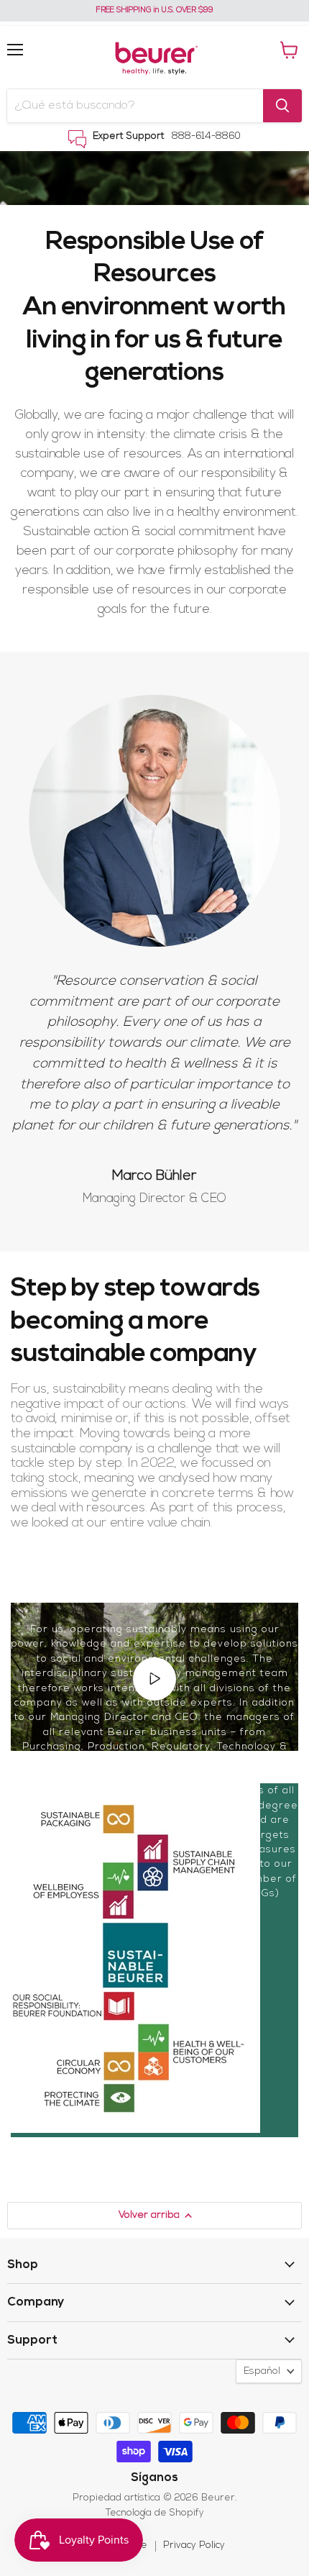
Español (262, 2371)
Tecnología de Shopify (155, 2513)
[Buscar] (282, 106)
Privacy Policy (194, 2545)
